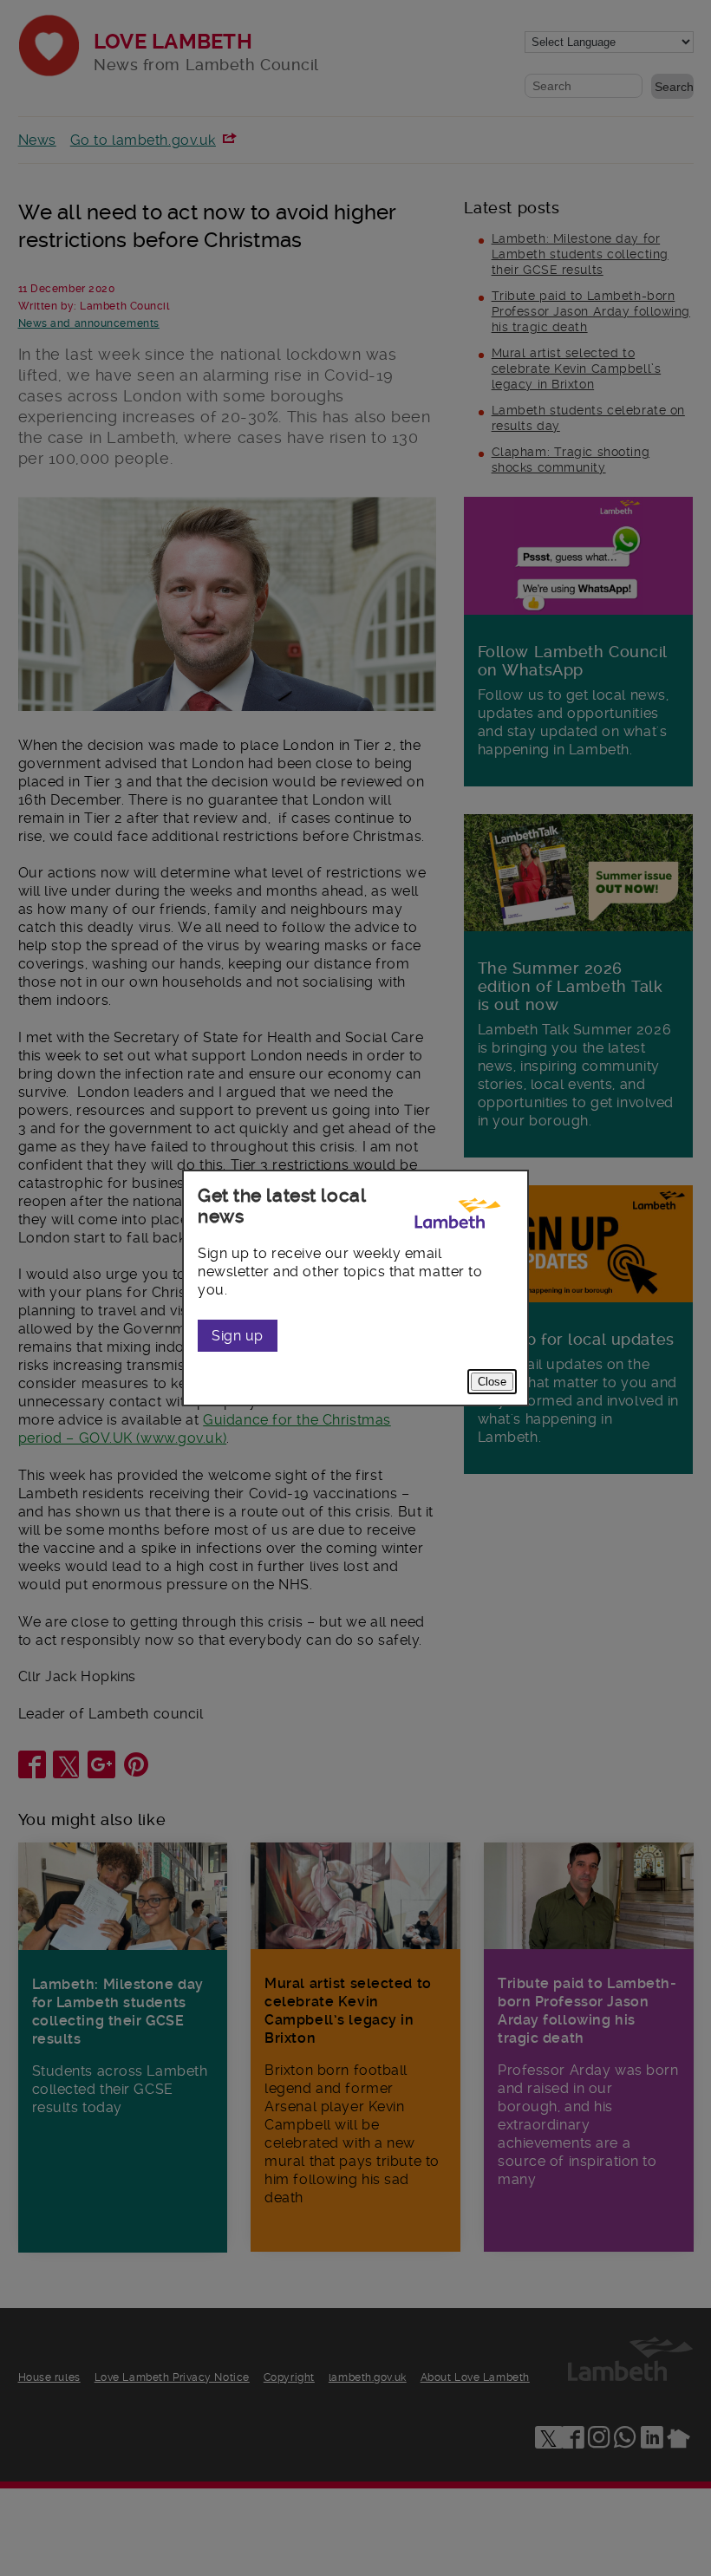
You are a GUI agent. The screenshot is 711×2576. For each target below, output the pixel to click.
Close (492, 1382)
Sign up (238, 1336)
